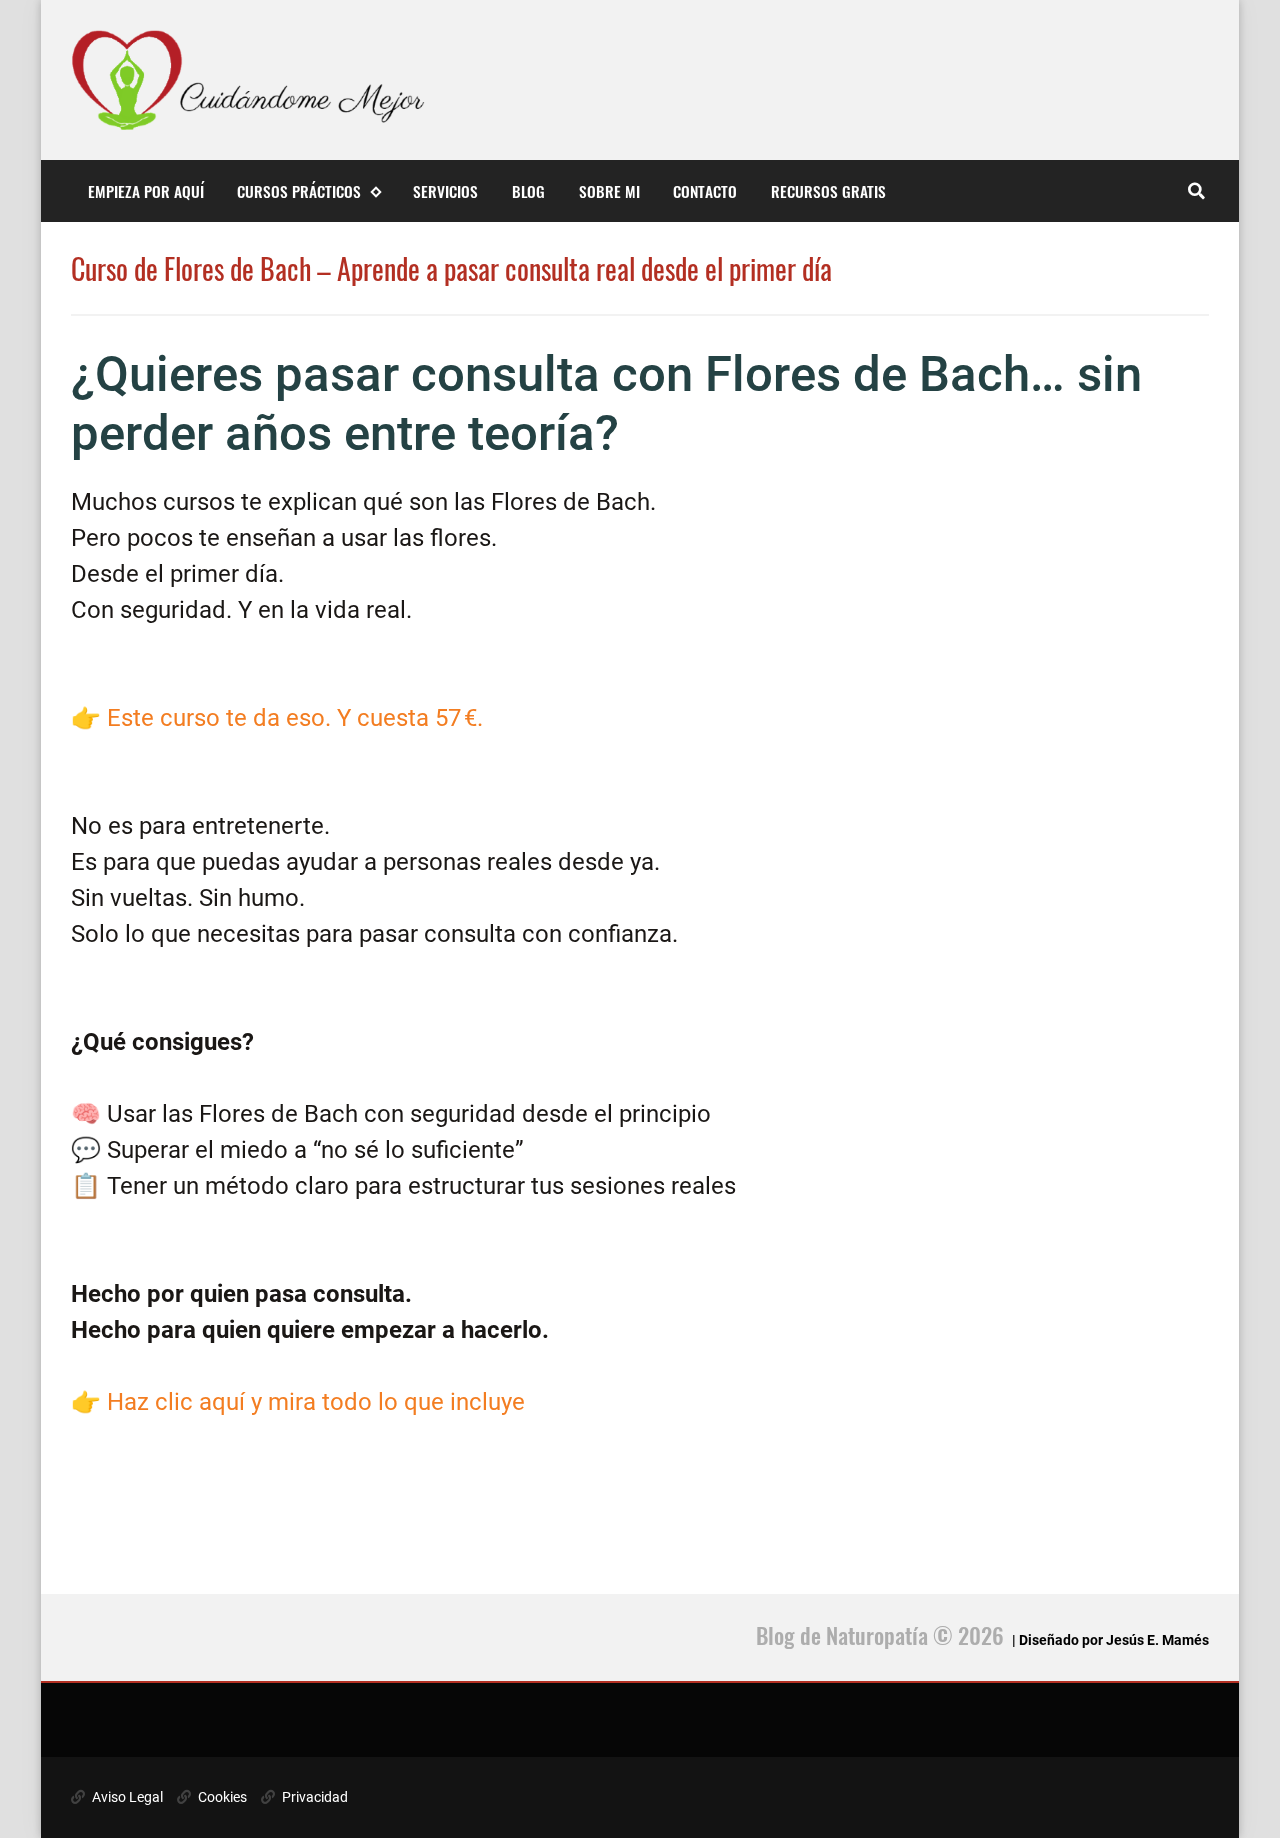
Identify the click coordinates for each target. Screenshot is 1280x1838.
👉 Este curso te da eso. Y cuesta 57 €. (277, 718)
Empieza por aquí (146, 191)
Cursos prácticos (299, 191)
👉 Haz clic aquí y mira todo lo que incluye (298, 1402)
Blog (528, 191)
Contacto (705, 191)
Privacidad (313, 1797)
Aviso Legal (126, 1797)
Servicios (445, 191)
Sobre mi (609, 191)
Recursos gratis (828, 191)
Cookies (221, 1797)
